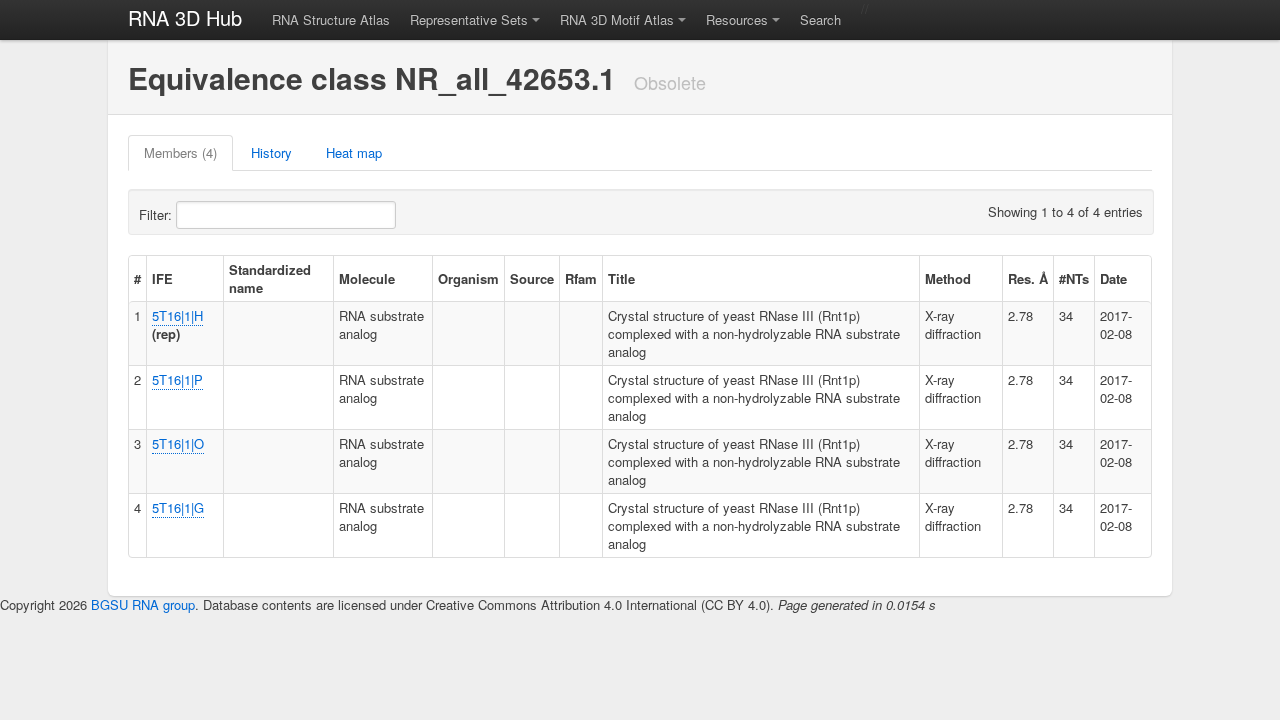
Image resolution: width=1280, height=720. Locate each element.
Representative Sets (469, 19)
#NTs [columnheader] (1074, 278)
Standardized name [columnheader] (270, 278)
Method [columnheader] (948, 278)
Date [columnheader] (1113, 278)
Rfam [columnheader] (581, 278)
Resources (737, 19)
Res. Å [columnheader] (1028, 278)
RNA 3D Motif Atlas (617, 19)
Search (820, 19)
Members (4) (180, 152)
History (271, 152)
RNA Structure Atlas (331, 19)
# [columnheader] (137, 278)
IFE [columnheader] (162, 278)
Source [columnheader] (532, 278)
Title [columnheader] (621, 278)
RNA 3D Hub (185, 17)
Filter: (157, 214)
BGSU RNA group (143, 604)
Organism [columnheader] (468, 278)
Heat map (354, 152)
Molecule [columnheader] (367, 278)
